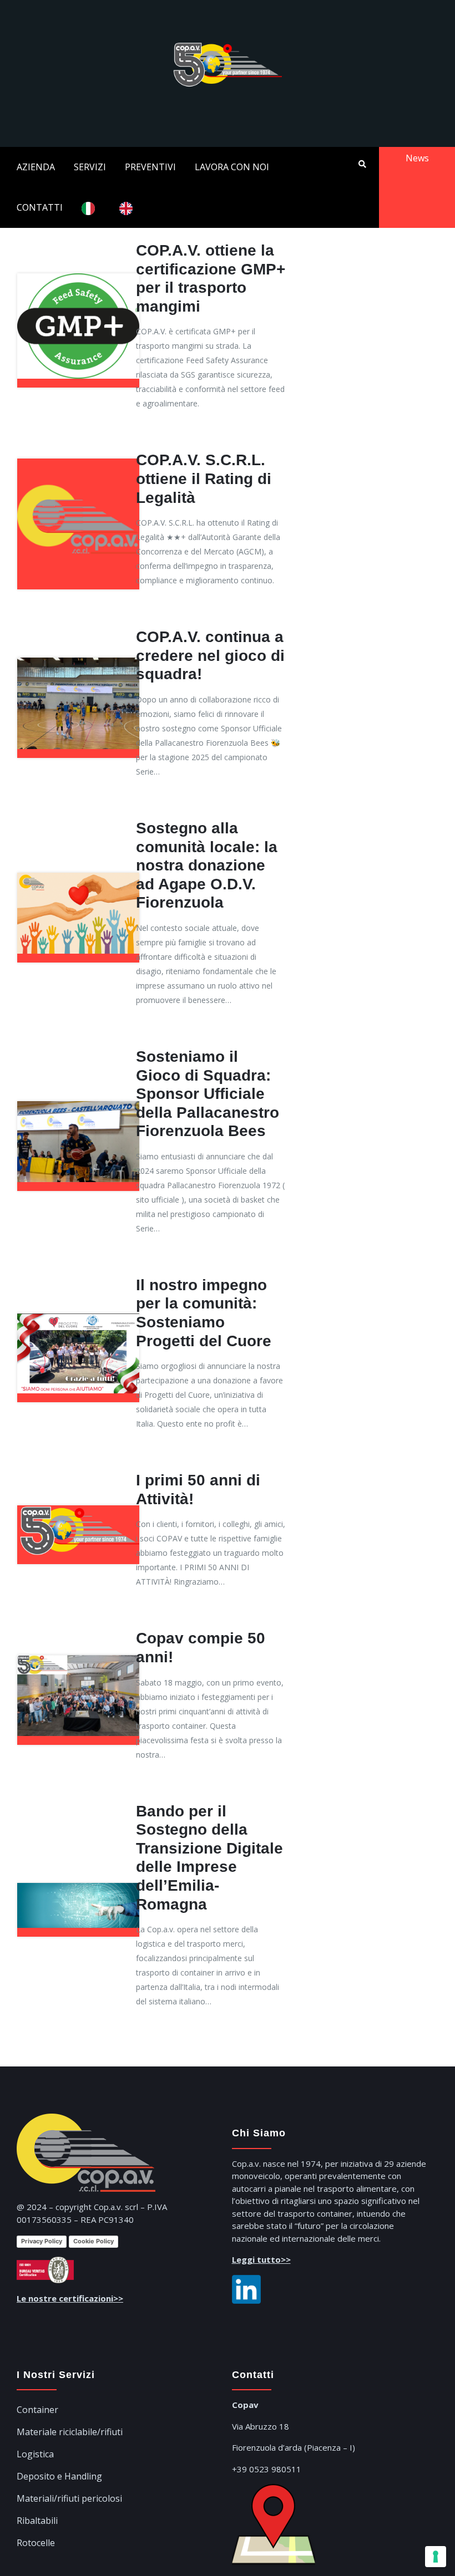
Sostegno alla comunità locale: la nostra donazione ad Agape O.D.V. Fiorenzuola (207, 865)
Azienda (36, 167)
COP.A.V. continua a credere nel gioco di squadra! (210, 655)
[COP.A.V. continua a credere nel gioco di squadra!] (78, 658)
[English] (129, 208)
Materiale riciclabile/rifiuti (70, 2432)
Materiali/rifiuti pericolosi (69, 2498)
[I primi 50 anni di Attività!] (78, 1505)
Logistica (35, 2454)
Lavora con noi (232, 167)
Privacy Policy (42, 2241)
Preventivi (150, 167)
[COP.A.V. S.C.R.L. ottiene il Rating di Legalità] (78, 459)
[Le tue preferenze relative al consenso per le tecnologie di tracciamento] (436, 2557)
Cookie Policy (93, 2241)
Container (37, 2410)
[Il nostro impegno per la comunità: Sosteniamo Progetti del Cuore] (78, 1314)
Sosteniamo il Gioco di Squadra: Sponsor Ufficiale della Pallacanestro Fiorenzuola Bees (208, 1094)
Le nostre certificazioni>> (70, 2298)
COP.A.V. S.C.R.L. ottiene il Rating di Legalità (204, 478)
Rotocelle (36, 2543)
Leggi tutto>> (261, 2259)
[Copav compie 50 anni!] (78, 1655)
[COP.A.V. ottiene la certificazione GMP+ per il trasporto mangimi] (78, 273)
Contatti (40, 207)
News (417, 158)
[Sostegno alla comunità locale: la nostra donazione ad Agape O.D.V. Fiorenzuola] (78, 873)
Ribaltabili (37, 2521)
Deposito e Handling (59, 2476)
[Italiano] (91, 208)
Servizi (90, 167)
